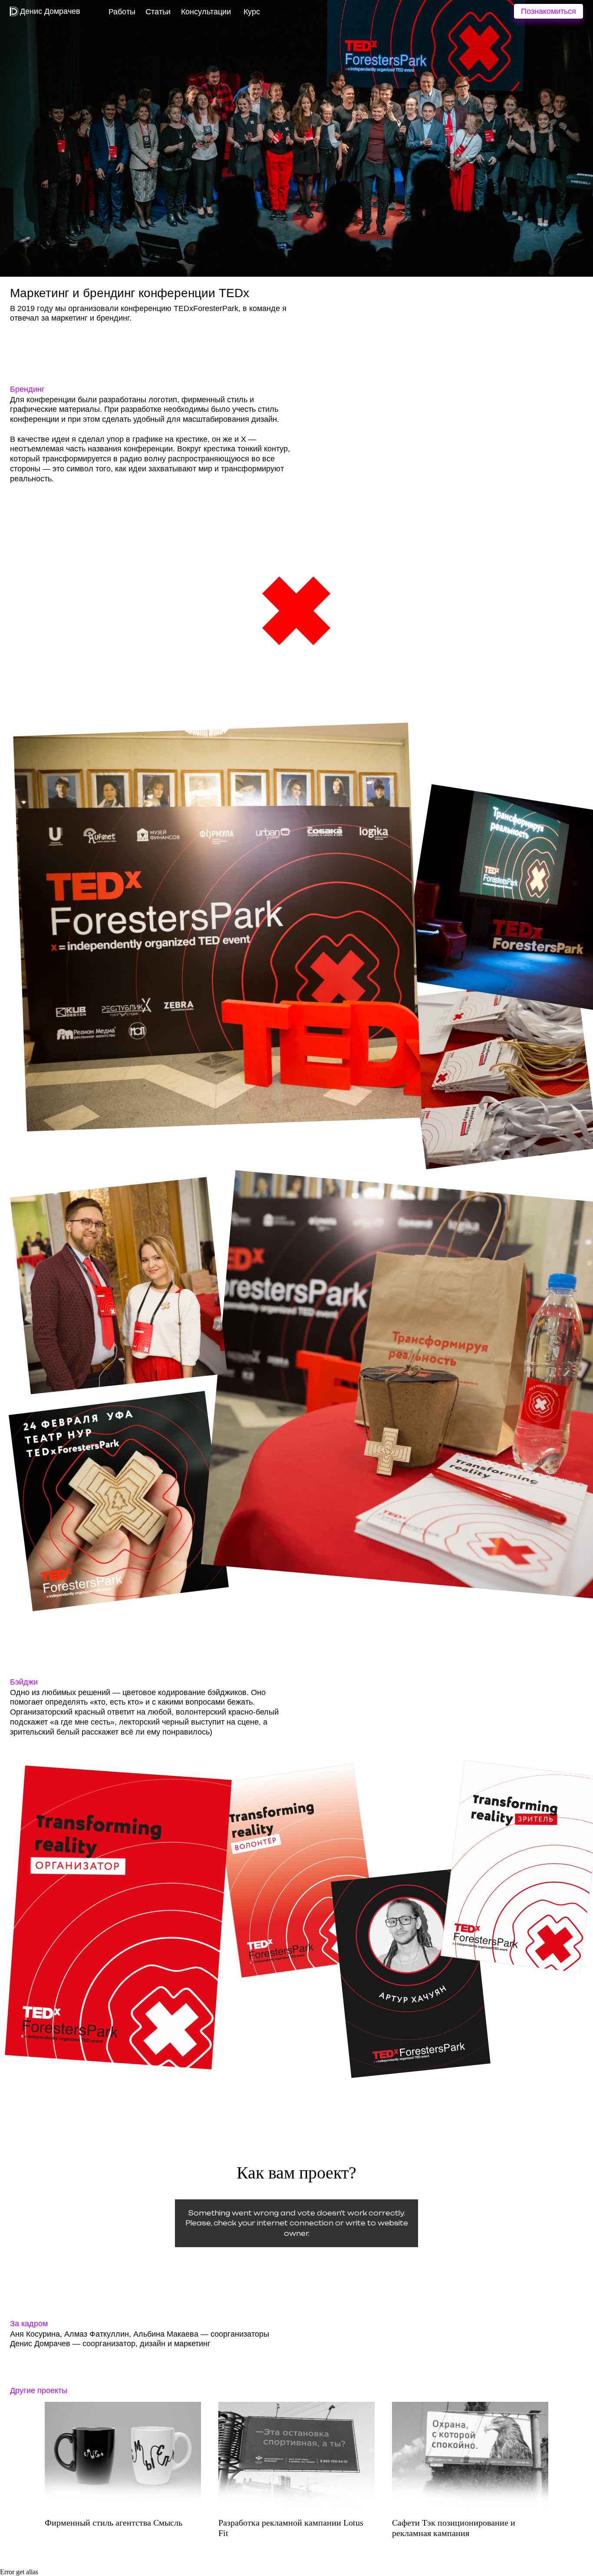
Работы (122, 12)
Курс (252, 12)
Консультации (206, 12)
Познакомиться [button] (549, 11)
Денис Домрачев (50, 11)
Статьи (158, 12)
